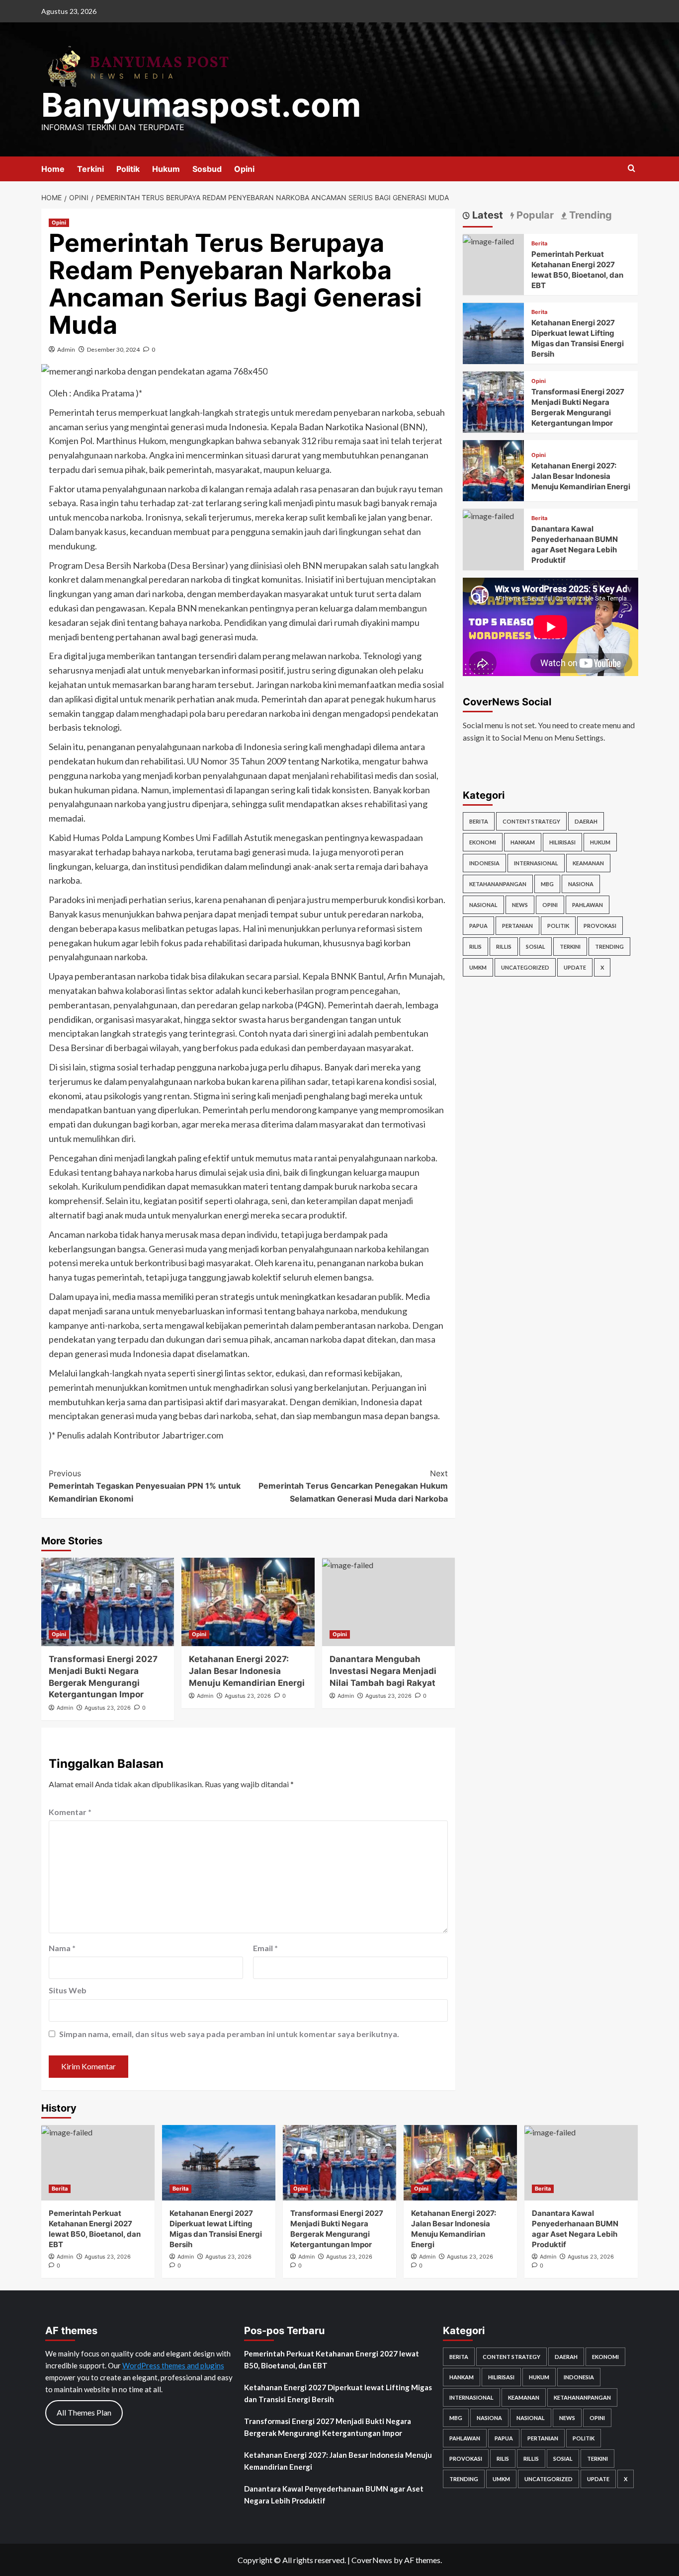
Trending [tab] (589, 215)
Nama (62, 1948)
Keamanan (588, 863)
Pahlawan (588, 905)
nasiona (581, 884)
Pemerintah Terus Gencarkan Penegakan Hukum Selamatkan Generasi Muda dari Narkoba (353, 1486)
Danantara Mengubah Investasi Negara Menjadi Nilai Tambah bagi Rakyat (383, 1671)
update (575, 967)
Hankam (523, 842)
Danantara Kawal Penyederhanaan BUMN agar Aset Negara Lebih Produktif (334, 2495)
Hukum (166, 169)
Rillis (504, 947)
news (520, 905)
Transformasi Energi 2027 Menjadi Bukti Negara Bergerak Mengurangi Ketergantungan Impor (328, 2427)
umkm (478, 967)
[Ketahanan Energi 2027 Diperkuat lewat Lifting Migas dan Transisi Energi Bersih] (493, 332)
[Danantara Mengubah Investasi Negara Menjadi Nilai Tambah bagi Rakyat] (388, 1602)
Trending (609, 947)
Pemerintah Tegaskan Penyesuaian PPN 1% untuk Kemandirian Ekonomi (145, 1486)
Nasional (483, 905)
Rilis (475, 947)
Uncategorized (525, 967)
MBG (547, 884)
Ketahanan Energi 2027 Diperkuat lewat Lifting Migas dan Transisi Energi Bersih (338, 2393)
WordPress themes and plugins (173, 2365)
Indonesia (484, 863)
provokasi (600, 926)
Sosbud (207, 169)
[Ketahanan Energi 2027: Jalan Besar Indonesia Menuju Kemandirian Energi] (248, 1602)
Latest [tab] (486, 215)
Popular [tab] (534, 215)
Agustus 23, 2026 (108, 1708)
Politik (128, 169)
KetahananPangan (498, 884)
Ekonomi (483, 842)
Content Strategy (531, 821)
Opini (244, 169)
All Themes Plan (84, 2412)
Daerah (586, 821)
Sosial (536, 947)
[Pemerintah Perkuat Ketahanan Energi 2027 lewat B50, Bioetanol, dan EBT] (488, 240)
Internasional (536, 863)
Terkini (90, 169)
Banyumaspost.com (201, 105)
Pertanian (517, 926)
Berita (539, 244)
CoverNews (372, 2560)
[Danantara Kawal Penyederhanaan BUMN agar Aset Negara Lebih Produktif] (488, 515)
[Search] (632, 169)
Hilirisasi (562, 842)
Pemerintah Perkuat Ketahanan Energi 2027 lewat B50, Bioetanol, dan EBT (332, 2359)
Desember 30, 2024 (113, 349)
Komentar (70, 1812)
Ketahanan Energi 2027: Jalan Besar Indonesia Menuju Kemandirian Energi (247, 1671)
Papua (478, 926)
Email (265, 1948)
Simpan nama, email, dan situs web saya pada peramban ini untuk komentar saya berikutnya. (229, 2034)
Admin (66, 349)
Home (53, 169)
